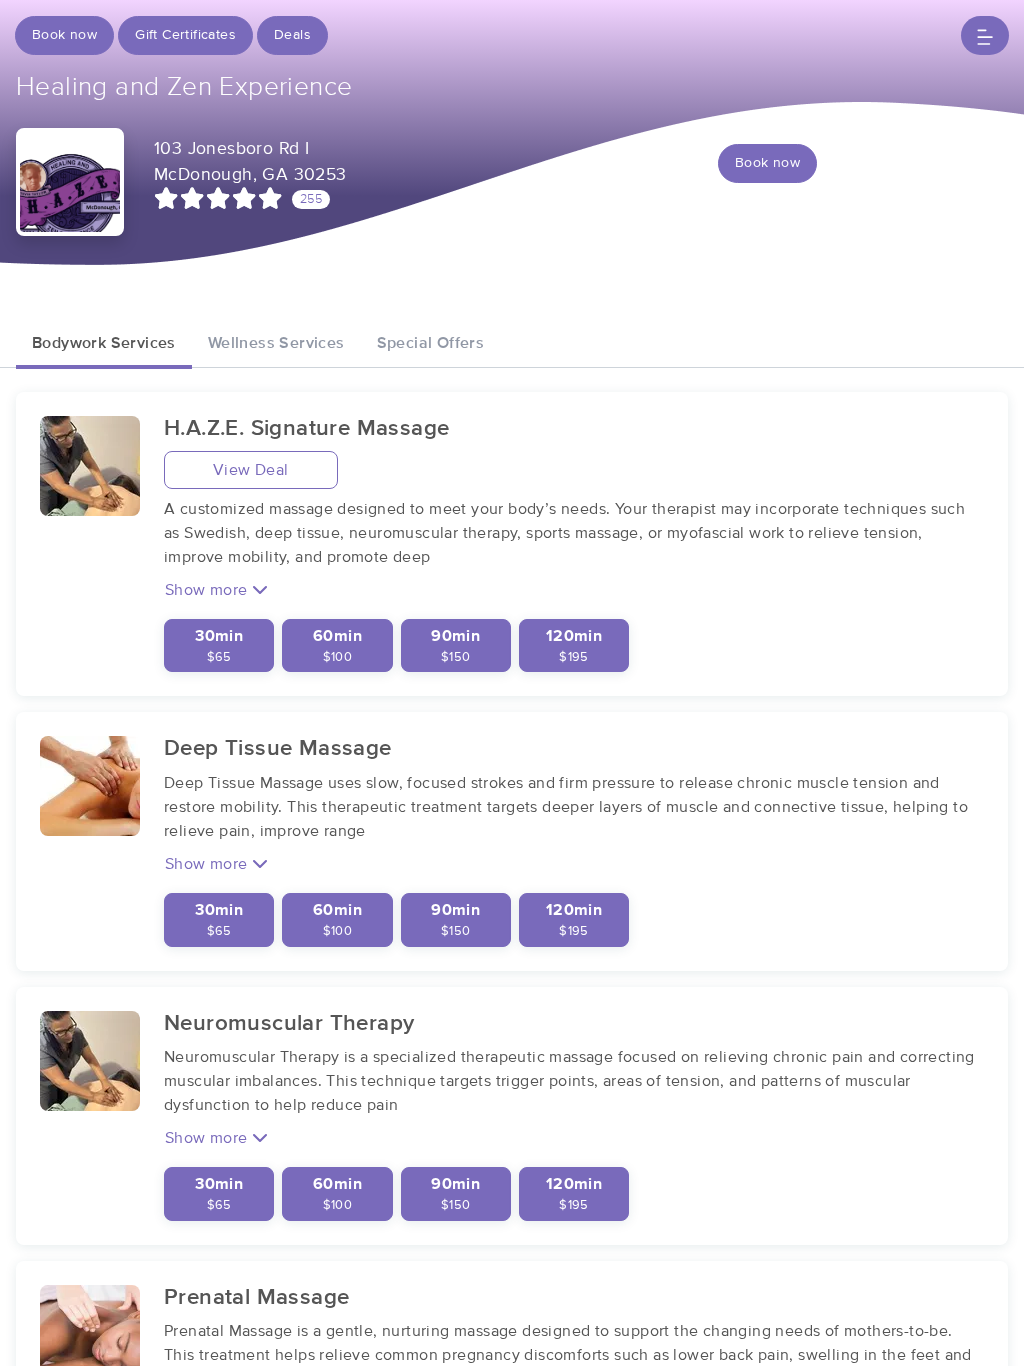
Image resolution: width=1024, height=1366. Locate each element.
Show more (208, 590)
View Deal (251, 470)
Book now (64, 35)
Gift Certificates (185, 35)
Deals (292, 35)
